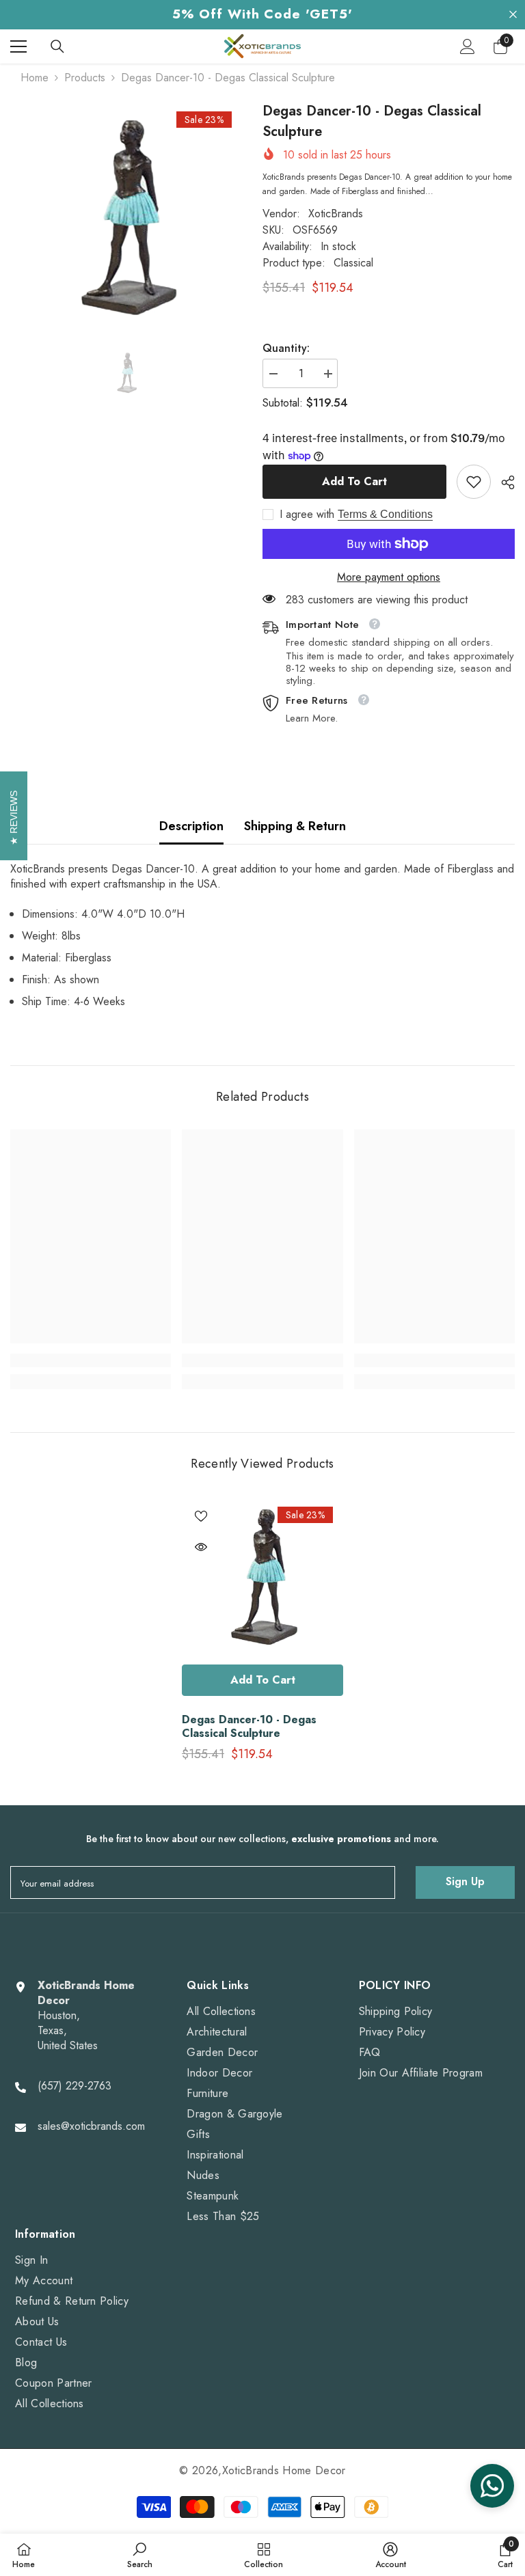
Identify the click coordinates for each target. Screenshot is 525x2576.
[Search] (57, 46)
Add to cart (353, 481)
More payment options (389, 577)
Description (191, 826)
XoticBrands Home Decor (284, 2470)
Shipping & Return (295, 826)
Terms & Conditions (385, 514)
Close (513, 15)
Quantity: (286, 348)
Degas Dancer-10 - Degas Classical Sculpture (249, 1727)
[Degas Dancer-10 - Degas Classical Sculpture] (262, 1577)
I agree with (307, 515)
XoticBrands (336, 214)
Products (85, 78)
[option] (126, 218)
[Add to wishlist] (201, 1516)
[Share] (503, 482)
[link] (474, 482)
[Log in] (468, 46)
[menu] (18, 46)
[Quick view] (201, 1547)
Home (35, 78)
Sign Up (465, 1881)
